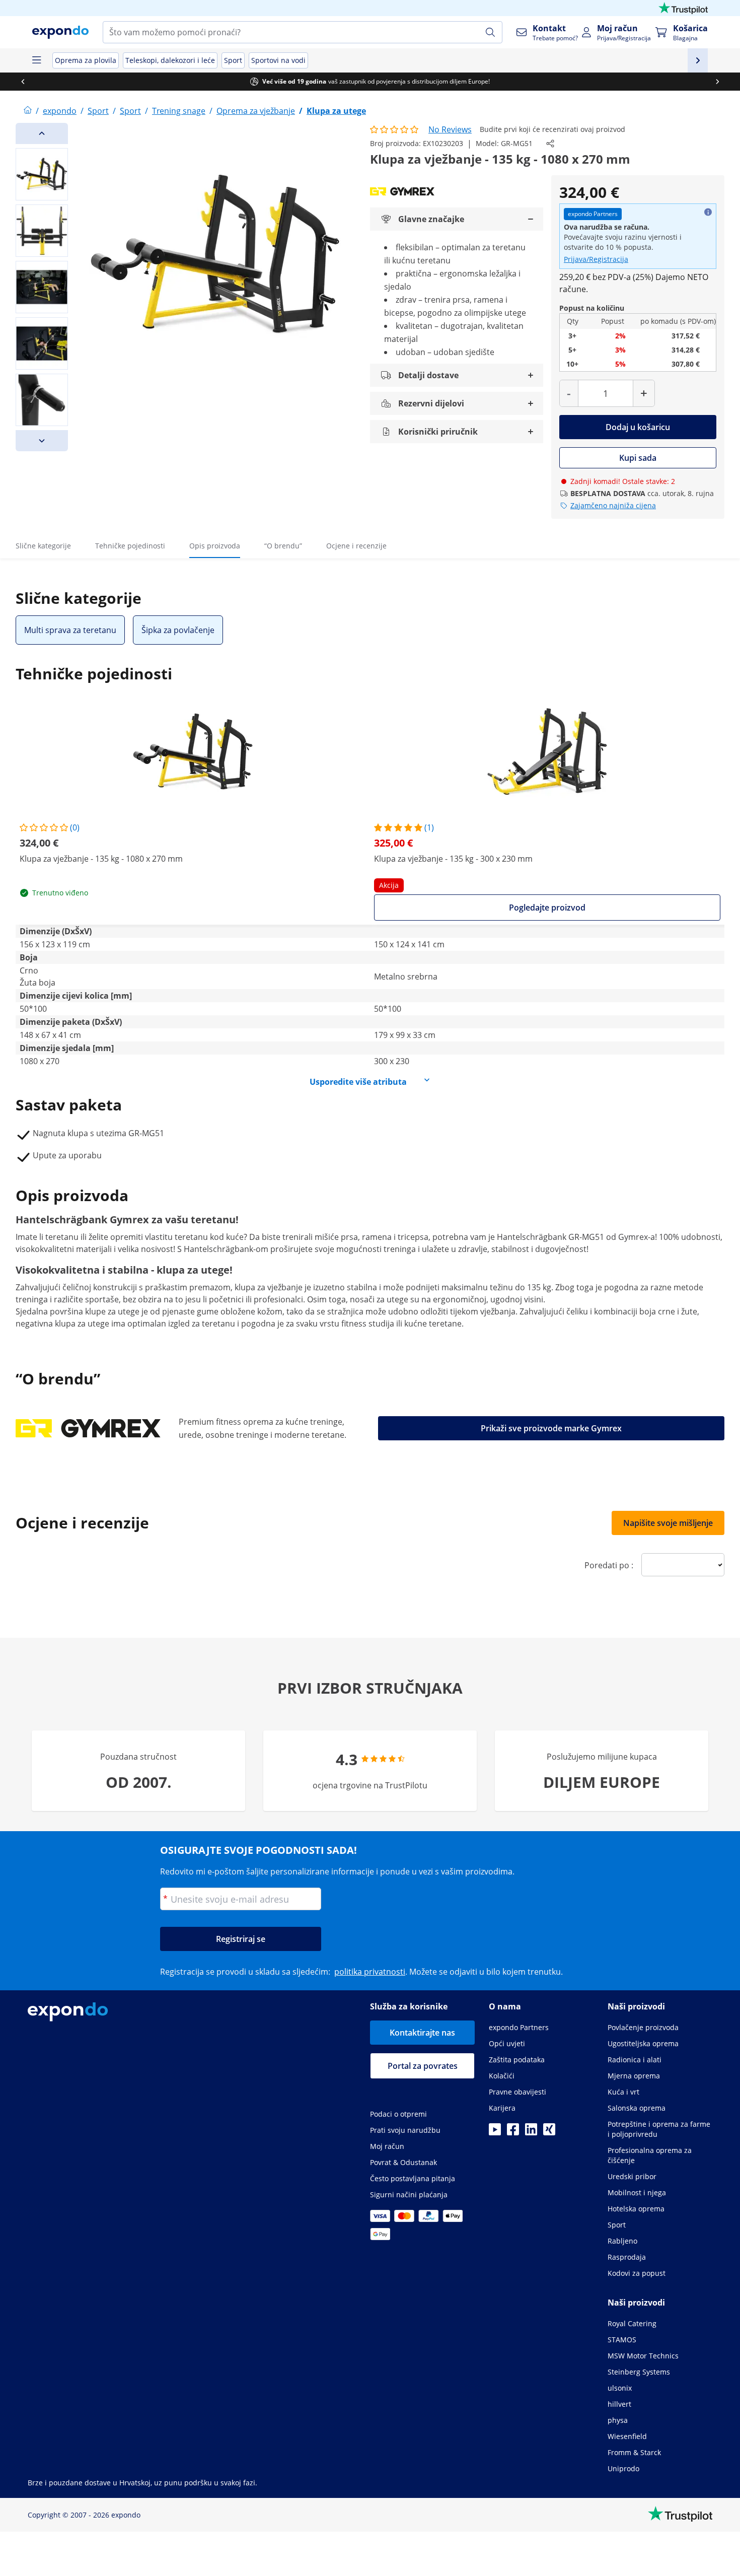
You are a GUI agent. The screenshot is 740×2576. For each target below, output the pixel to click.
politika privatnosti (370, 1972)
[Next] (42, 441)
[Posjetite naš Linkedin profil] (531, 2132)
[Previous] (42, 133)
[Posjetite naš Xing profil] (549, 2132)
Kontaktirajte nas (422, 2033)
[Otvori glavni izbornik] (36, 60)
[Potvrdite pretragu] (490, 32)
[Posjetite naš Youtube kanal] (495, 2132)
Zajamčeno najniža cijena (613, 505)
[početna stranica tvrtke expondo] (28, 111)
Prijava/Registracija (596, 259)
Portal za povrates (423, 2066)
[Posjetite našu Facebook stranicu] (513, 2132)
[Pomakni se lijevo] (23, 82)
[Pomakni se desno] (717, 82)
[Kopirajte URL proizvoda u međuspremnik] (550, 144)
